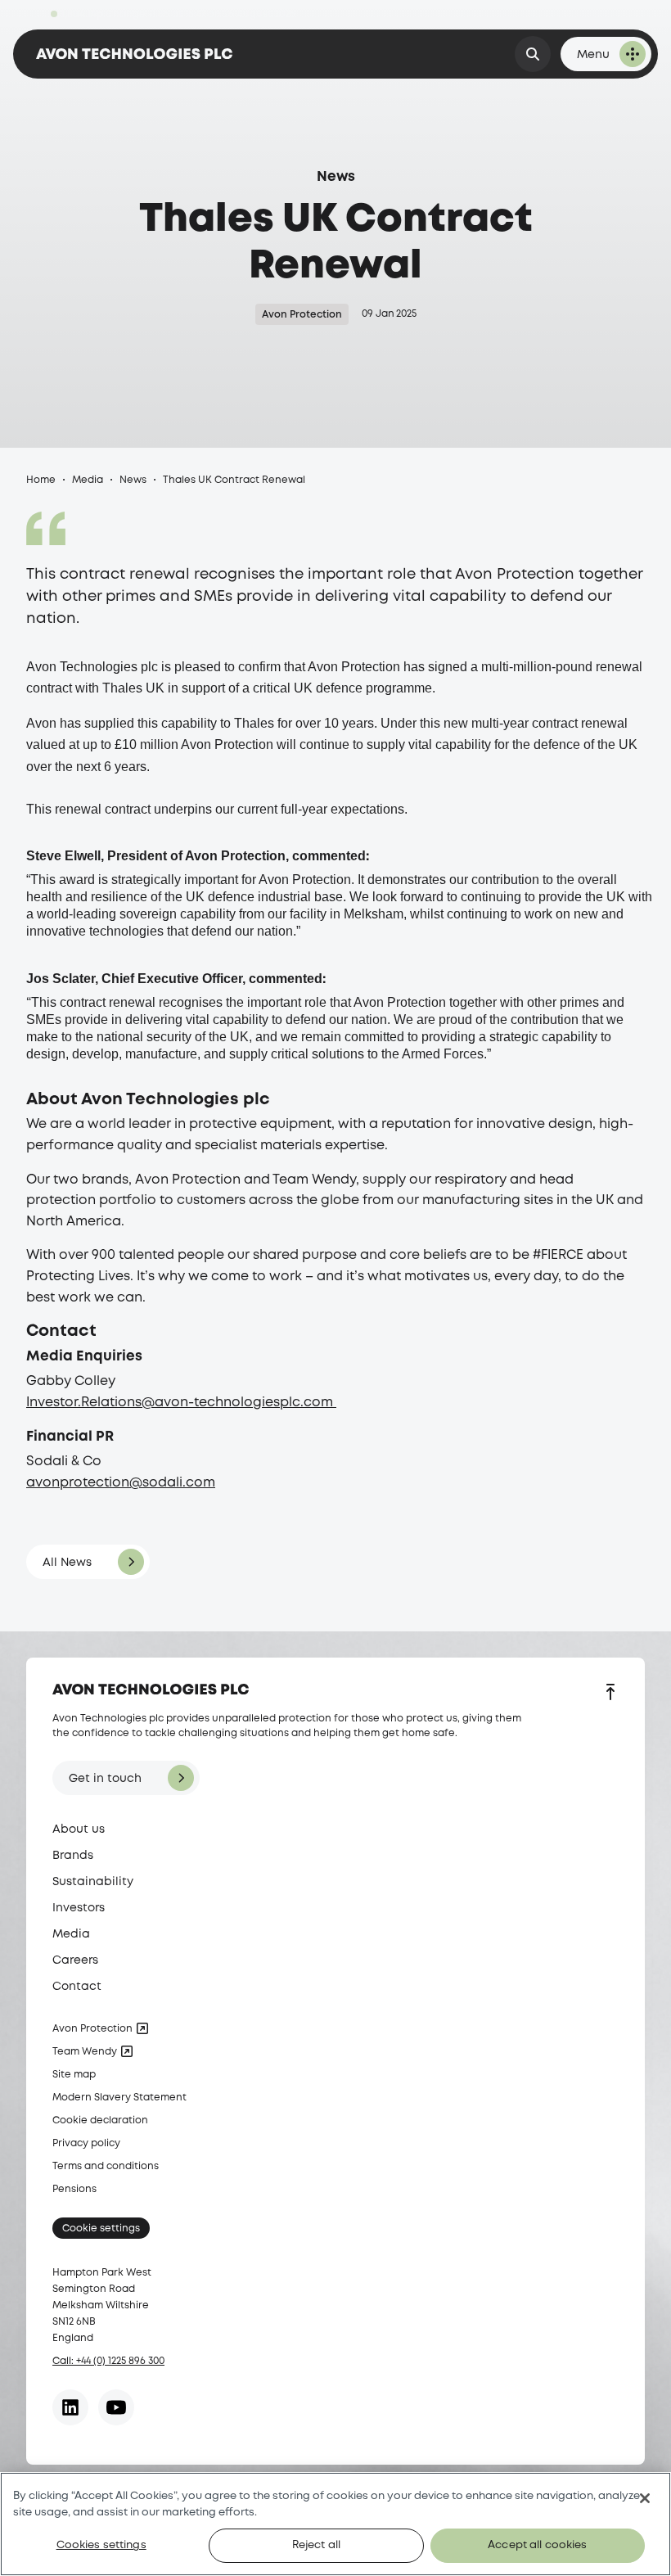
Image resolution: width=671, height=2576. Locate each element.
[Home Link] (134, 54)
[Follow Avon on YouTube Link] (116, 2407)
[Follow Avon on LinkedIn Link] (70, 2407)
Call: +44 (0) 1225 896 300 (108, 2361)
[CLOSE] (645, 2498)
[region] (335, 2524)
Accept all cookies (537, 2545)
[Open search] (533, 54)
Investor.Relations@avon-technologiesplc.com (181, 1403)
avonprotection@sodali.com (121, 1483)
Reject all (316, 2545)
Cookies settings (101, 2545)
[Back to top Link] (610, 1694)
